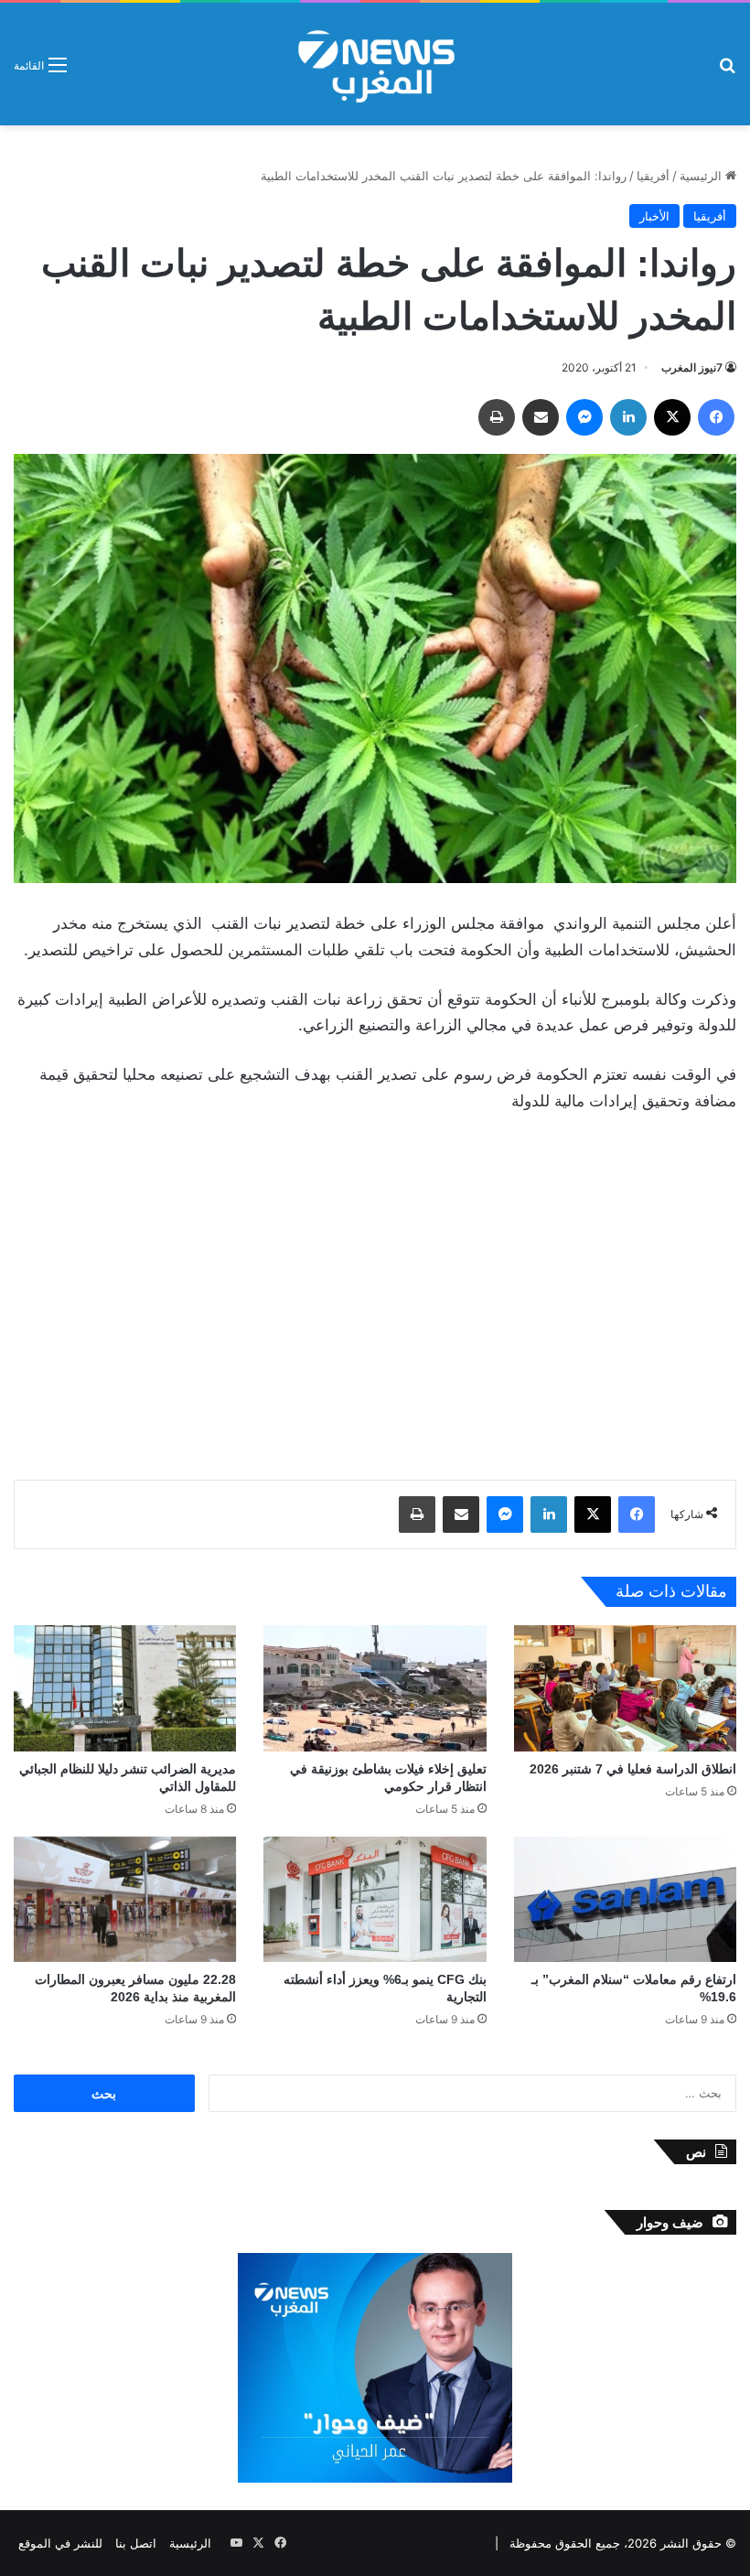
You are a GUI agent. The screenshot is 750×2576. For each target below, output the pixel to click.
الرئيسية (702, 176)
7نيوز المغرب (692, 367)
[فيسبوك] (716, 417)
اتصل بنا (136, 2543)
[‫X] (672, 417)
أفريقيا (653, 176)
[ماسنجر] (584, 417)
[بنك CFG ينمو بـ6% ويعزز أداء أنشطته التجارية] (375, 1899)
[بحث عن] (727, 71)
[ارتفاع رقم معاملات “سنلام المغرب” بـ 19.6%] (625, 1899)
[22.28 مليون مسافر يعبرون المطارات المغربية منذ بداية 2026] (125, 1899)
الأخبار (654, 216)
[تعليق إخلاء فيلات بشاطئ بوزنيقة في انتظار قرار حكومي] (375, 1688)
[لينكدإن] (628, 417)
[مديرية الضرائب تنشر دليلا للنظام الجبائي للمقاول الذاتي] (125, 1688)
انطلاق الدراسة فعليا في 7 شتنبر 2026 (633, 1769)
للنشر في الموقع (60, 2543)
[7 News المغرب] (375, 64)
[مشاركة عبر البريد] (541, 417)
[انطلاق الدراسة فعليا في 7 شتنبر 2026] (625, 1688)
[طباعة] (497, 417)
